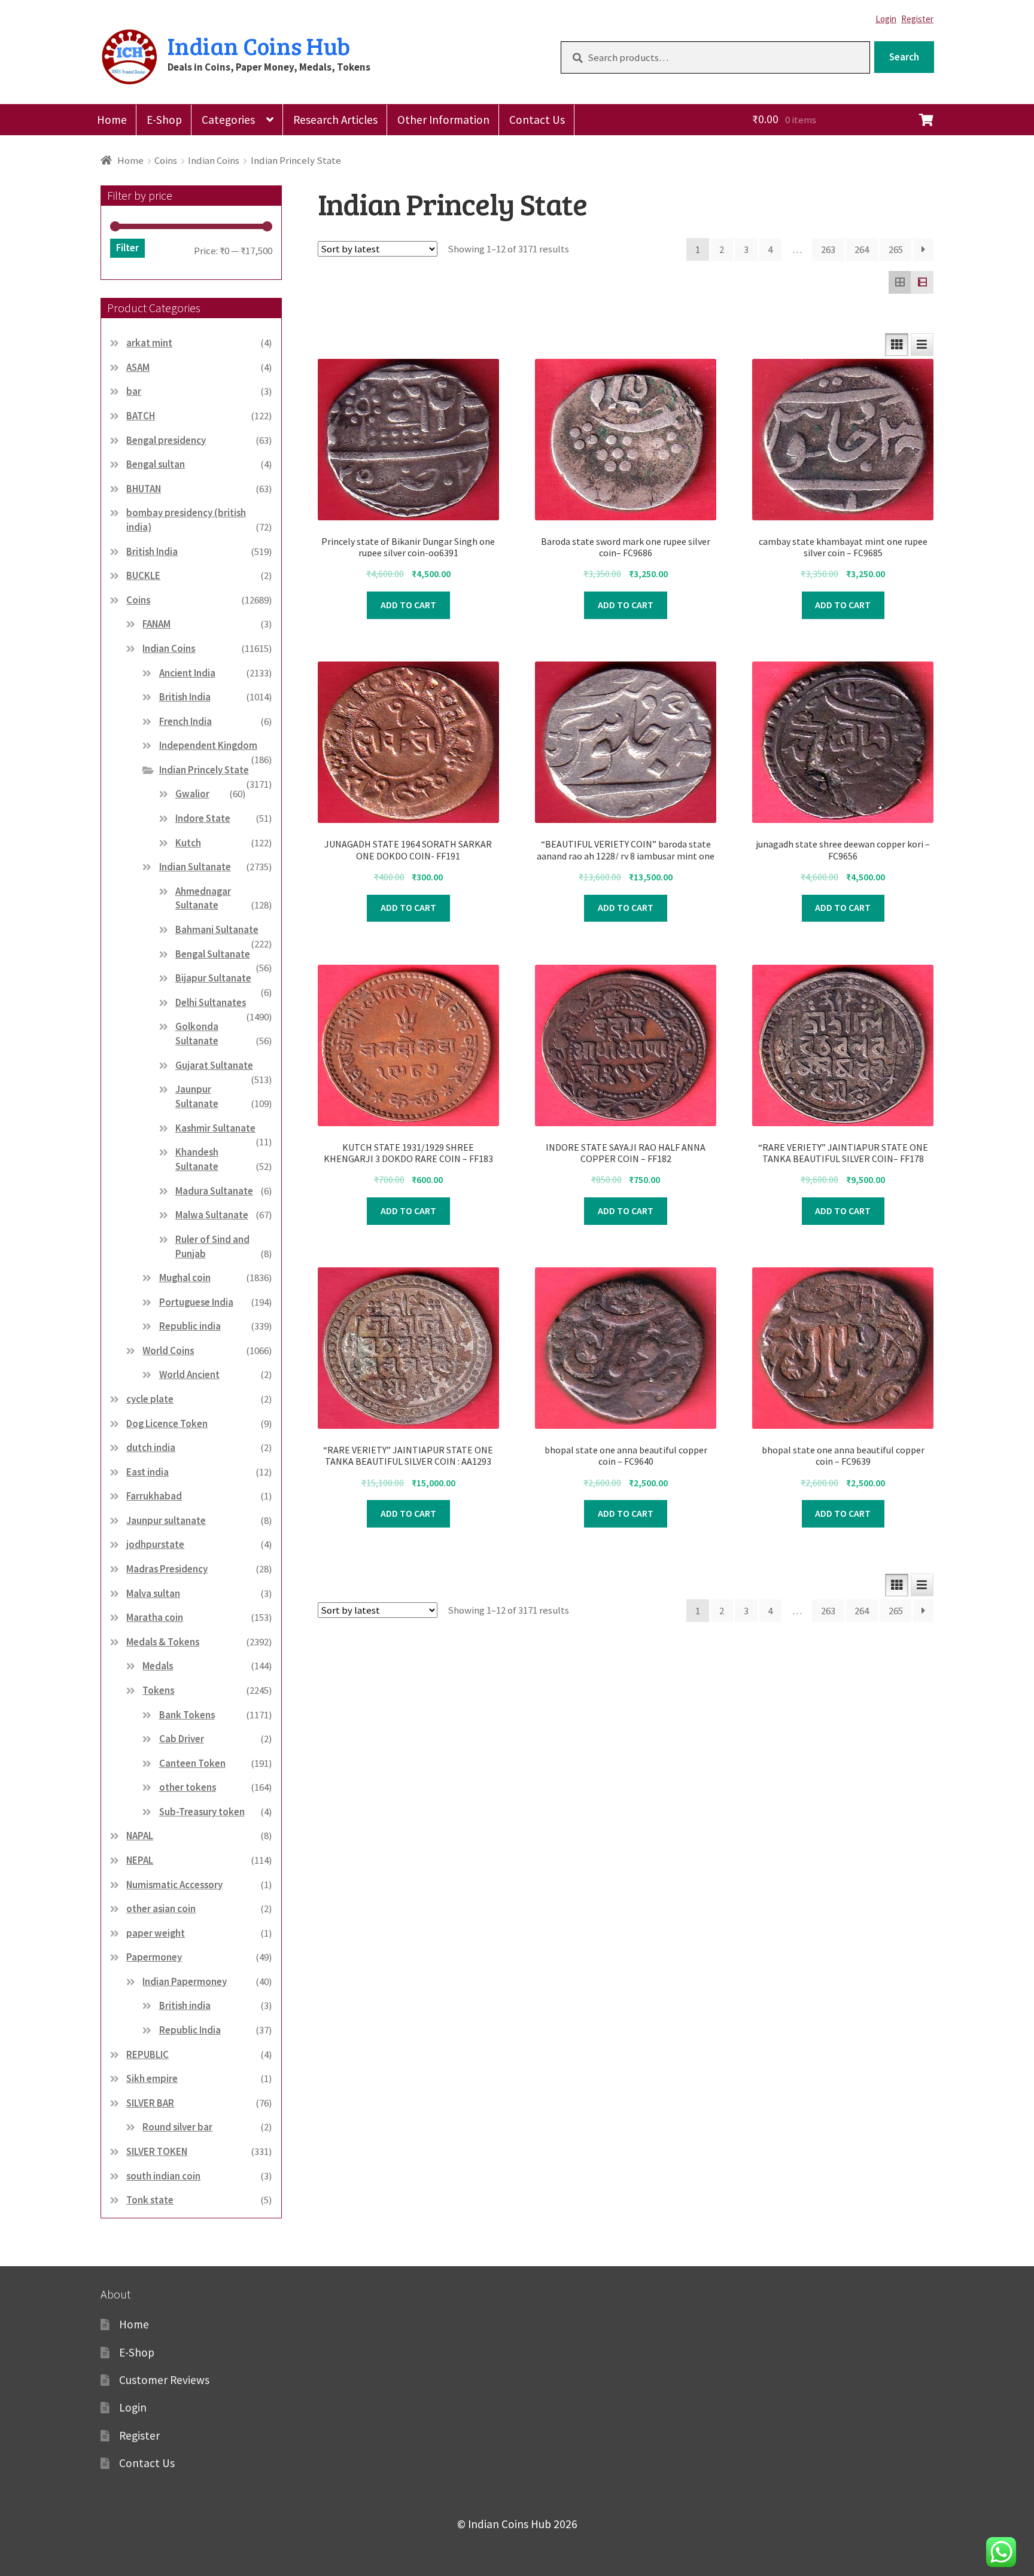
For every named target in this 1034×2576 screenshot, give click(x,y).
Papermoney (154, 1957)
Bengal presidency (166, 440)
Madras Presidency (167, 1569)
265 (896, 249)
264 (862, 249)
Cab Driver (182, 1739)
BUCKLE (143, 575)
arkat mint (149, 343)
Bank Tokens (187, 1715)
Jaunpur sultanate (166, 1520)
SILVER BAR (150, 2103)
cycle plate (150, 1399)
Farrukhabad (154, 1496)
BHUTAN (144, 489)
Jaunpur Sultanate (197, 1096)
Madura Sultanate (214, 1191)
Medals (158, 1666)
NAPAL (140, 1836)
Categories (228, 120)
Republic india (190, 1326)
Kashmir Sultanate (215, 1128)
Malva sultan (153, 1593)
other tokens (188, 1787)
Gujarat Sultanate (214, 1065)
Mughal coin (185, 1278)
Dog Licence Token (167, 1423)
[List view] (922, 282)
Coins (166, 160)
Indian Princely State (204, 770)
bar (134, 391)
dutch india (151, 1447)
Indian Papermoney (185, 1981)
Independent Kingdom (208, 745)
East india (148, 1472)
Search (904, 57)
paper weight (156, 1933)
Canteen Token (192, 1763)
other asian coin (161, 1909)
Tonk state (150, 2200)
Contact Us (537, 120)
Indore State (203, 818)
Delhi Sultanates (211, 1002)
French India (185, 721)
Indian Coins (214, 160)
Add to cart (408, 605)
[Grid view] (900, 282)
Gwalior (192, 794)
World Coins (168, 1351)
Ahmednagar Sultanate (203, 898)
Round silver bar (177, 2127)
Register (917, 19)
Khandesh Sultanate (197, 1159)
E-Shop (164, 120)
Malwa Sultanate (212, 1215)
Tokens (158, 1690)
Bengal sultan (156, 464)
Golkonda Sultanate (197, 1034)
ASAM (138, 367)
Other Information (443, 120)
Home (112, 120)
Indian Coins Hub (259, 45)
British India (152, 551)
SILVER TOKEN (157, 2151)
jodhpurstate (155, 1544)
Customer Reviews (164, 2380)
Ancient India (187, 673)
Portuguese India (196, 1302)
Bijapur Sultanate (213, 978)
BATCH (141, 416)
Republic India (190, 2030)
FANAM (156, 624)
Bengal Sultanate (213, 954)
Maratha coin (155, 1617)
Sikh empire (152, 2078)
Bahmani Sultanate (217, 929)
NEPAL (140, 1860)
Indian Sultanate (195, 867)
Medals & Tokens (163, 1642)
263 (828, 249)
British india (185, 2005)
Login (886, 19)
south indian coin (163, 2176)
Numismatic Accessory (174, 1885)
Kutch (188, 843)
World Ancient (189, 1374)
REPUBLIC (148, 2054)
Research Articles (335, 120)
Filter (127, 248)
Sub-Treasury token (202, 1812)
